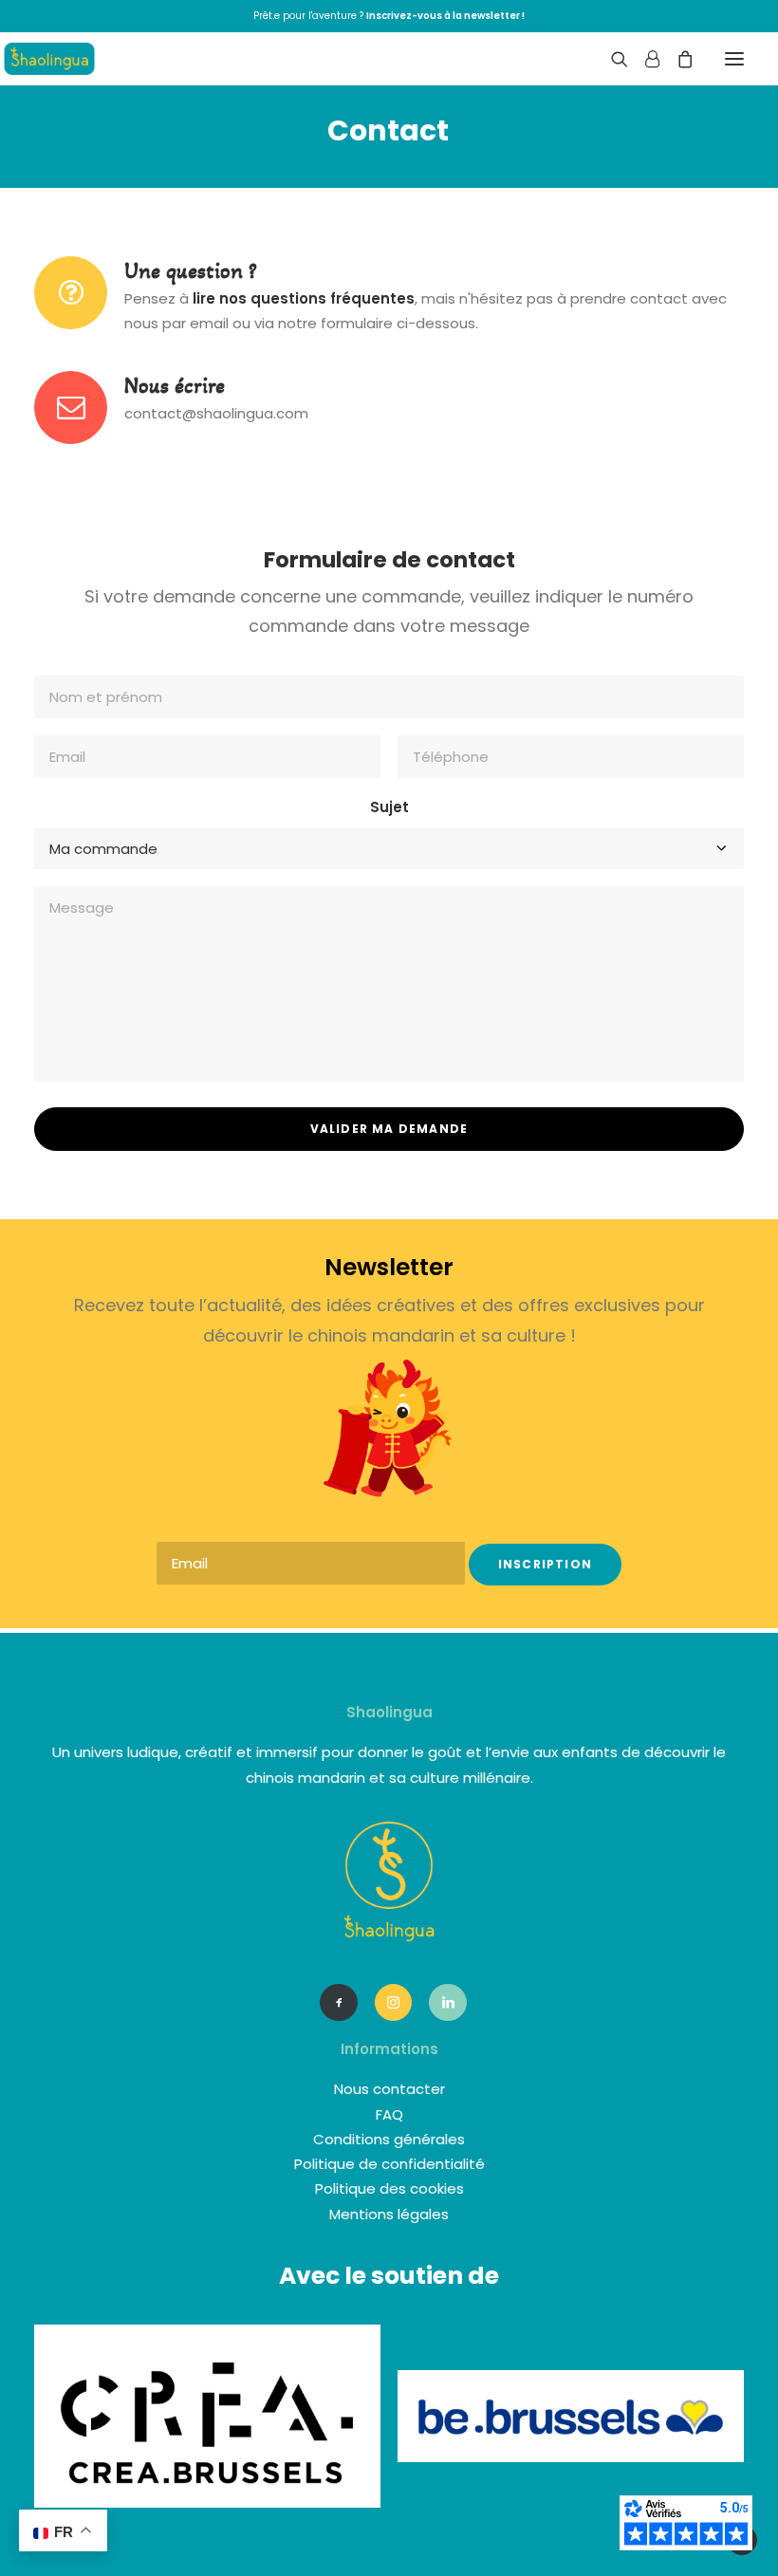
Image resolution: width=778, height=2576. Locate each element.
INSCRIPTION (545, 1564)
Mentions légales (389, 2214)
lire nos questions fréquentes (304, 298)
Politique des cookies (389, 2188)
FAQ (389, 2114)
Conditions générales (389, 2139)
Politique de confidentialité (389, 2164)
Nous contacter (389, 2089)
